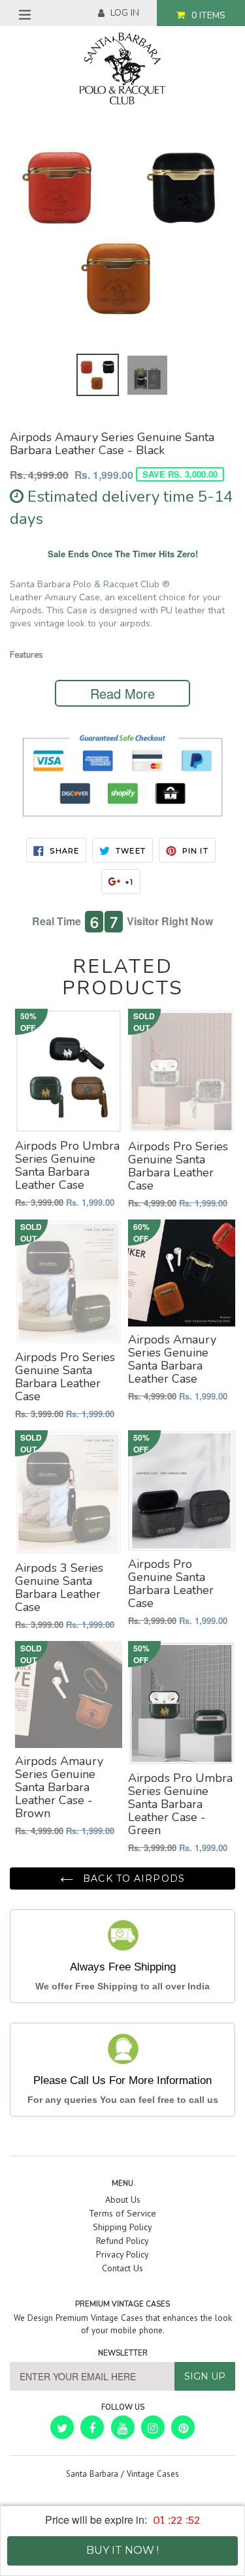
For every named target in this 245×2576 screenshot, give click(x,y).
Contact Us (122, 2268)
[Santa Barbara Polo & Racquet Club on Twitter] (62, 2427)
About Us (123, 2200)
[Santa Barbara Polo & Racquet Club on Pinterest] (183, 2427)
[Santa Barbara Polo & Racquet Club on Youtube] (123, 2427)
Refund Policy (122, 2241)
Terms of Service (122, 2213)
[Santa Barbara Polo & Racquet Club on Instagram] (153, 2427)
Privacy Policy (122, 2254)
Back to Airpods (132, 1878)
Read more (122, 693)
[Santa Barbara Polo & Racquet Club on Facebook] (92, 2427)
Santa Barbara (92, 2474)
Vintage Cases (153, 2474)
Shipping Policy (122, 2227)
